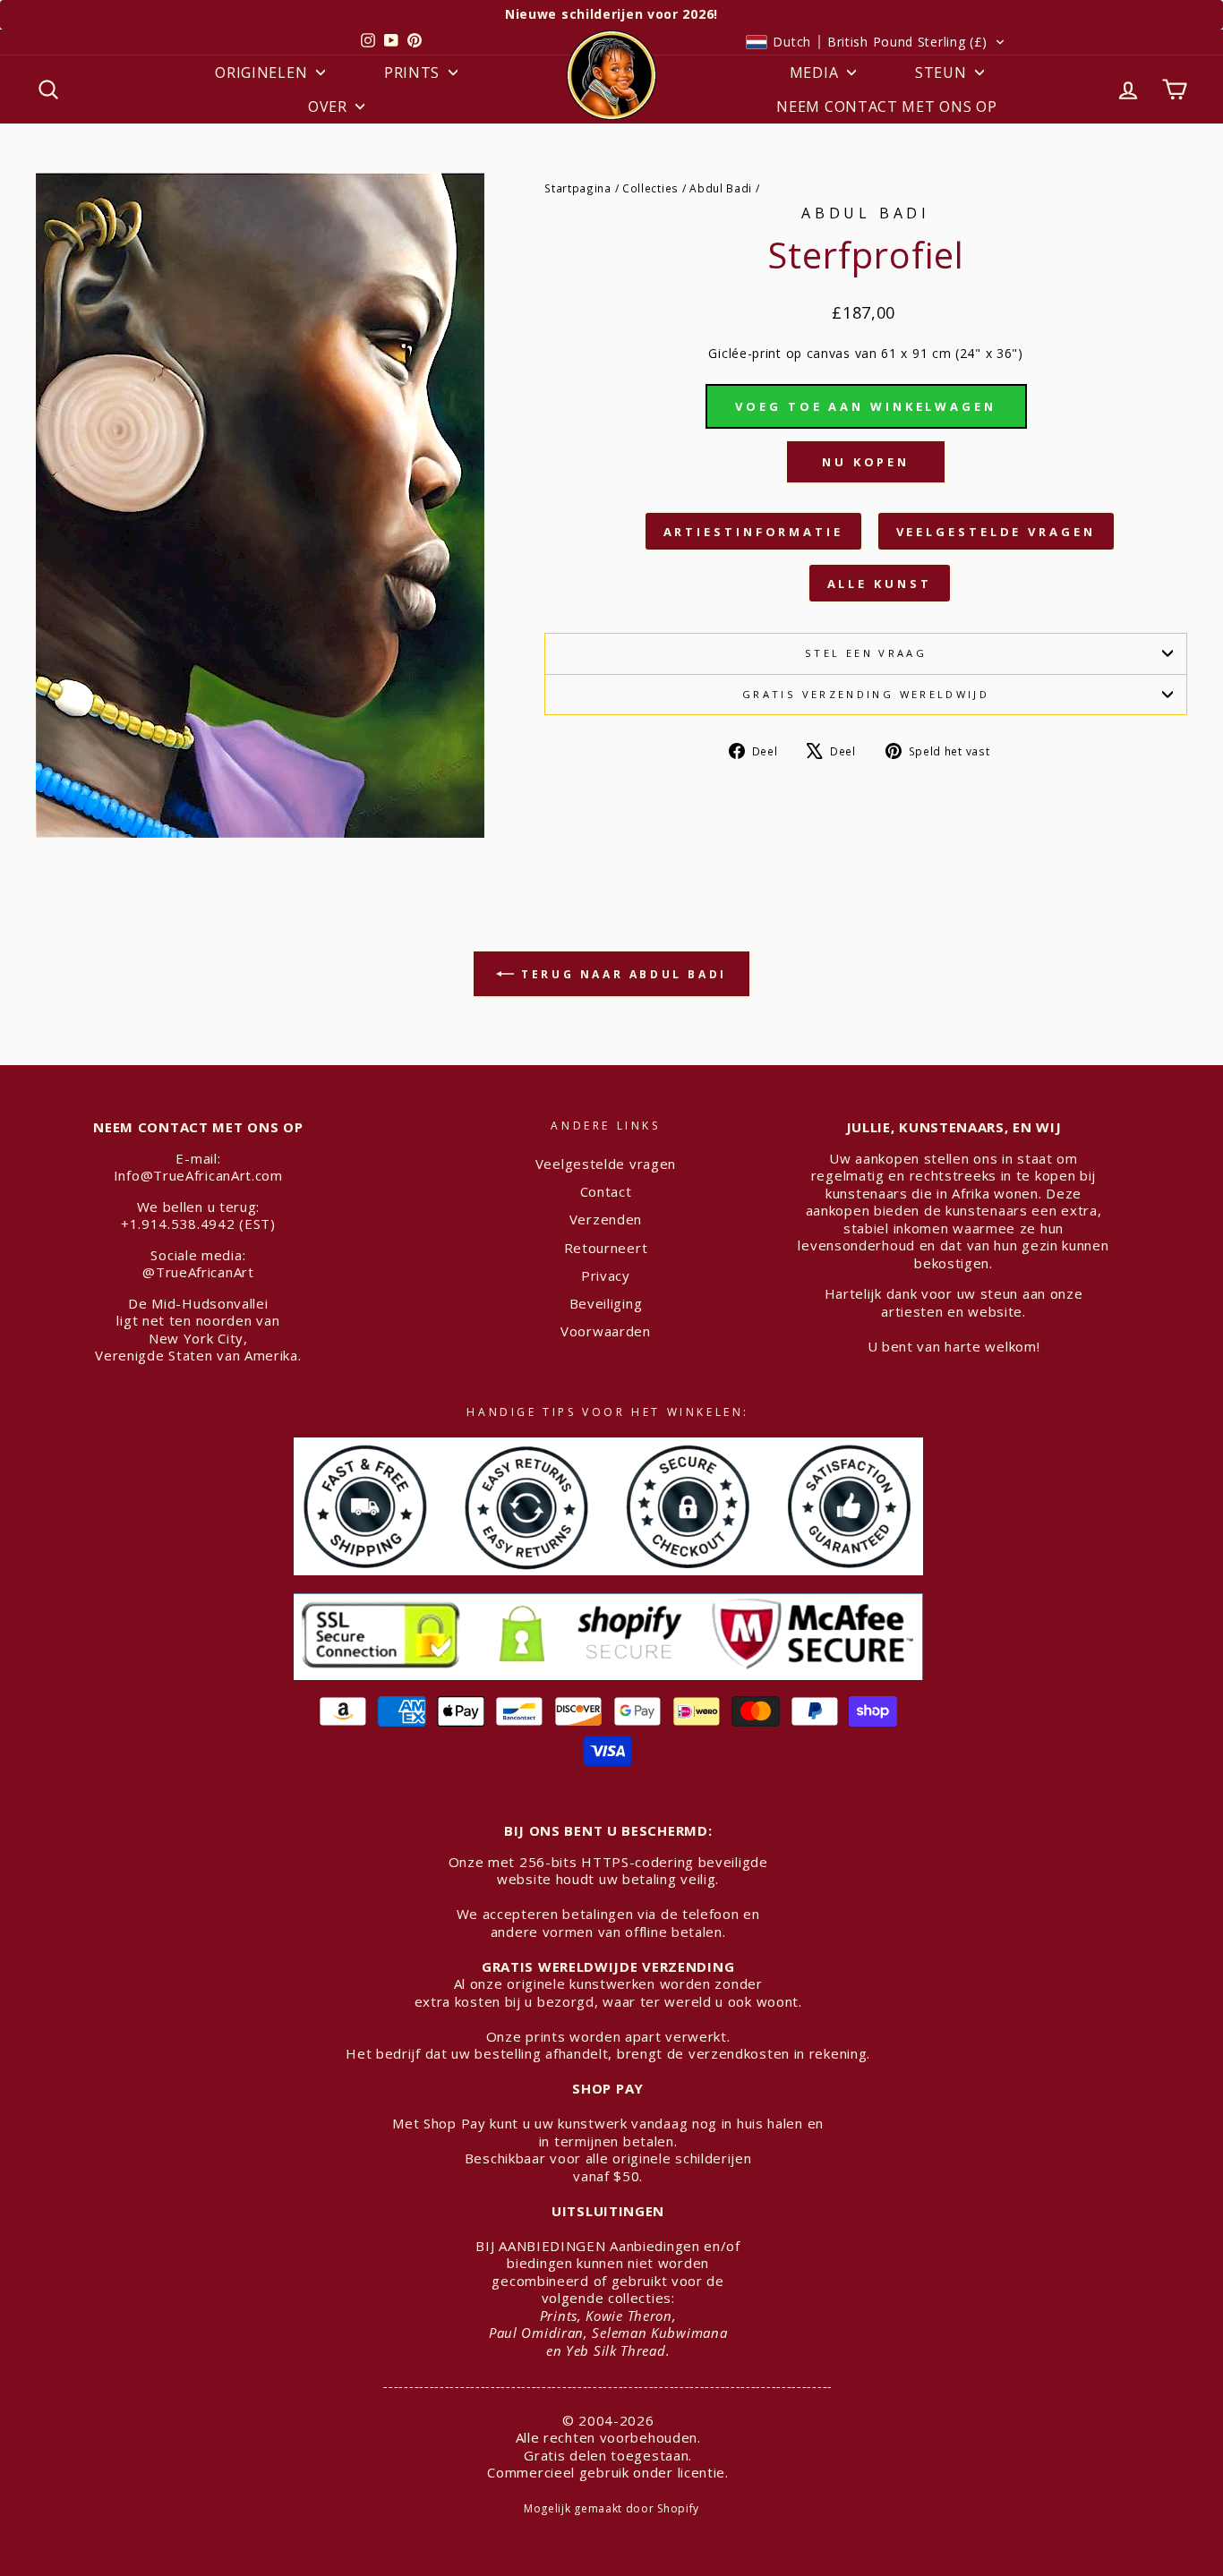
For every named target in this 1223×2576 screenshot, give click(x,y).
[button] (876, 42)
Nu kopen (866, 462)
